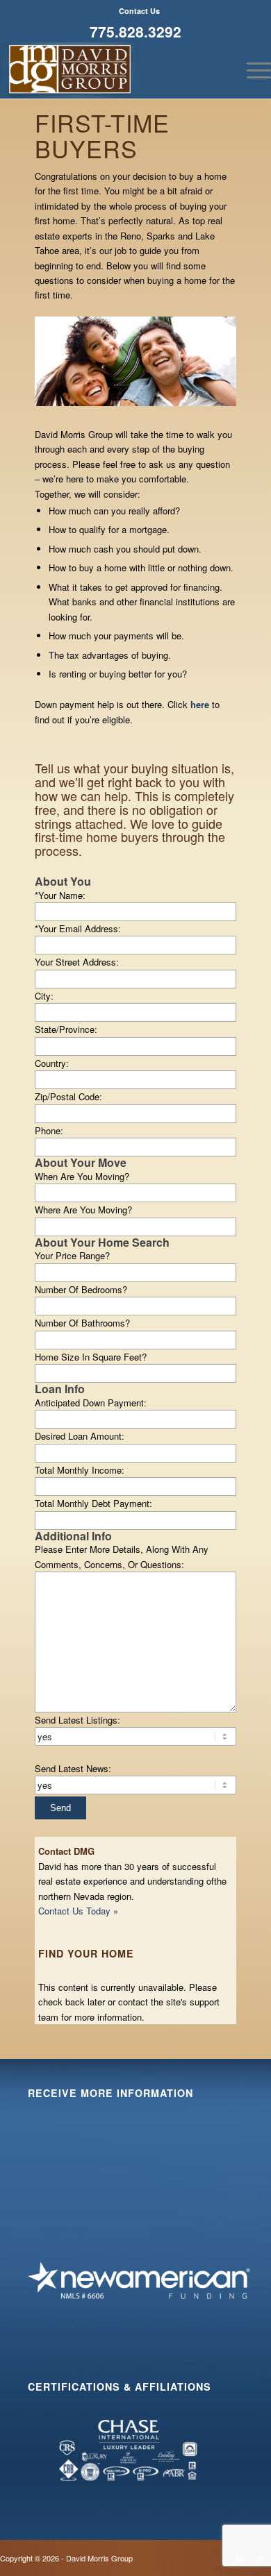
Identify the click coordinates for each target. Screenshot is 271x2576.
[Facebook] (261, 2558)
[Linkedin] (240, 2558)
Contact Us (139, 11)
